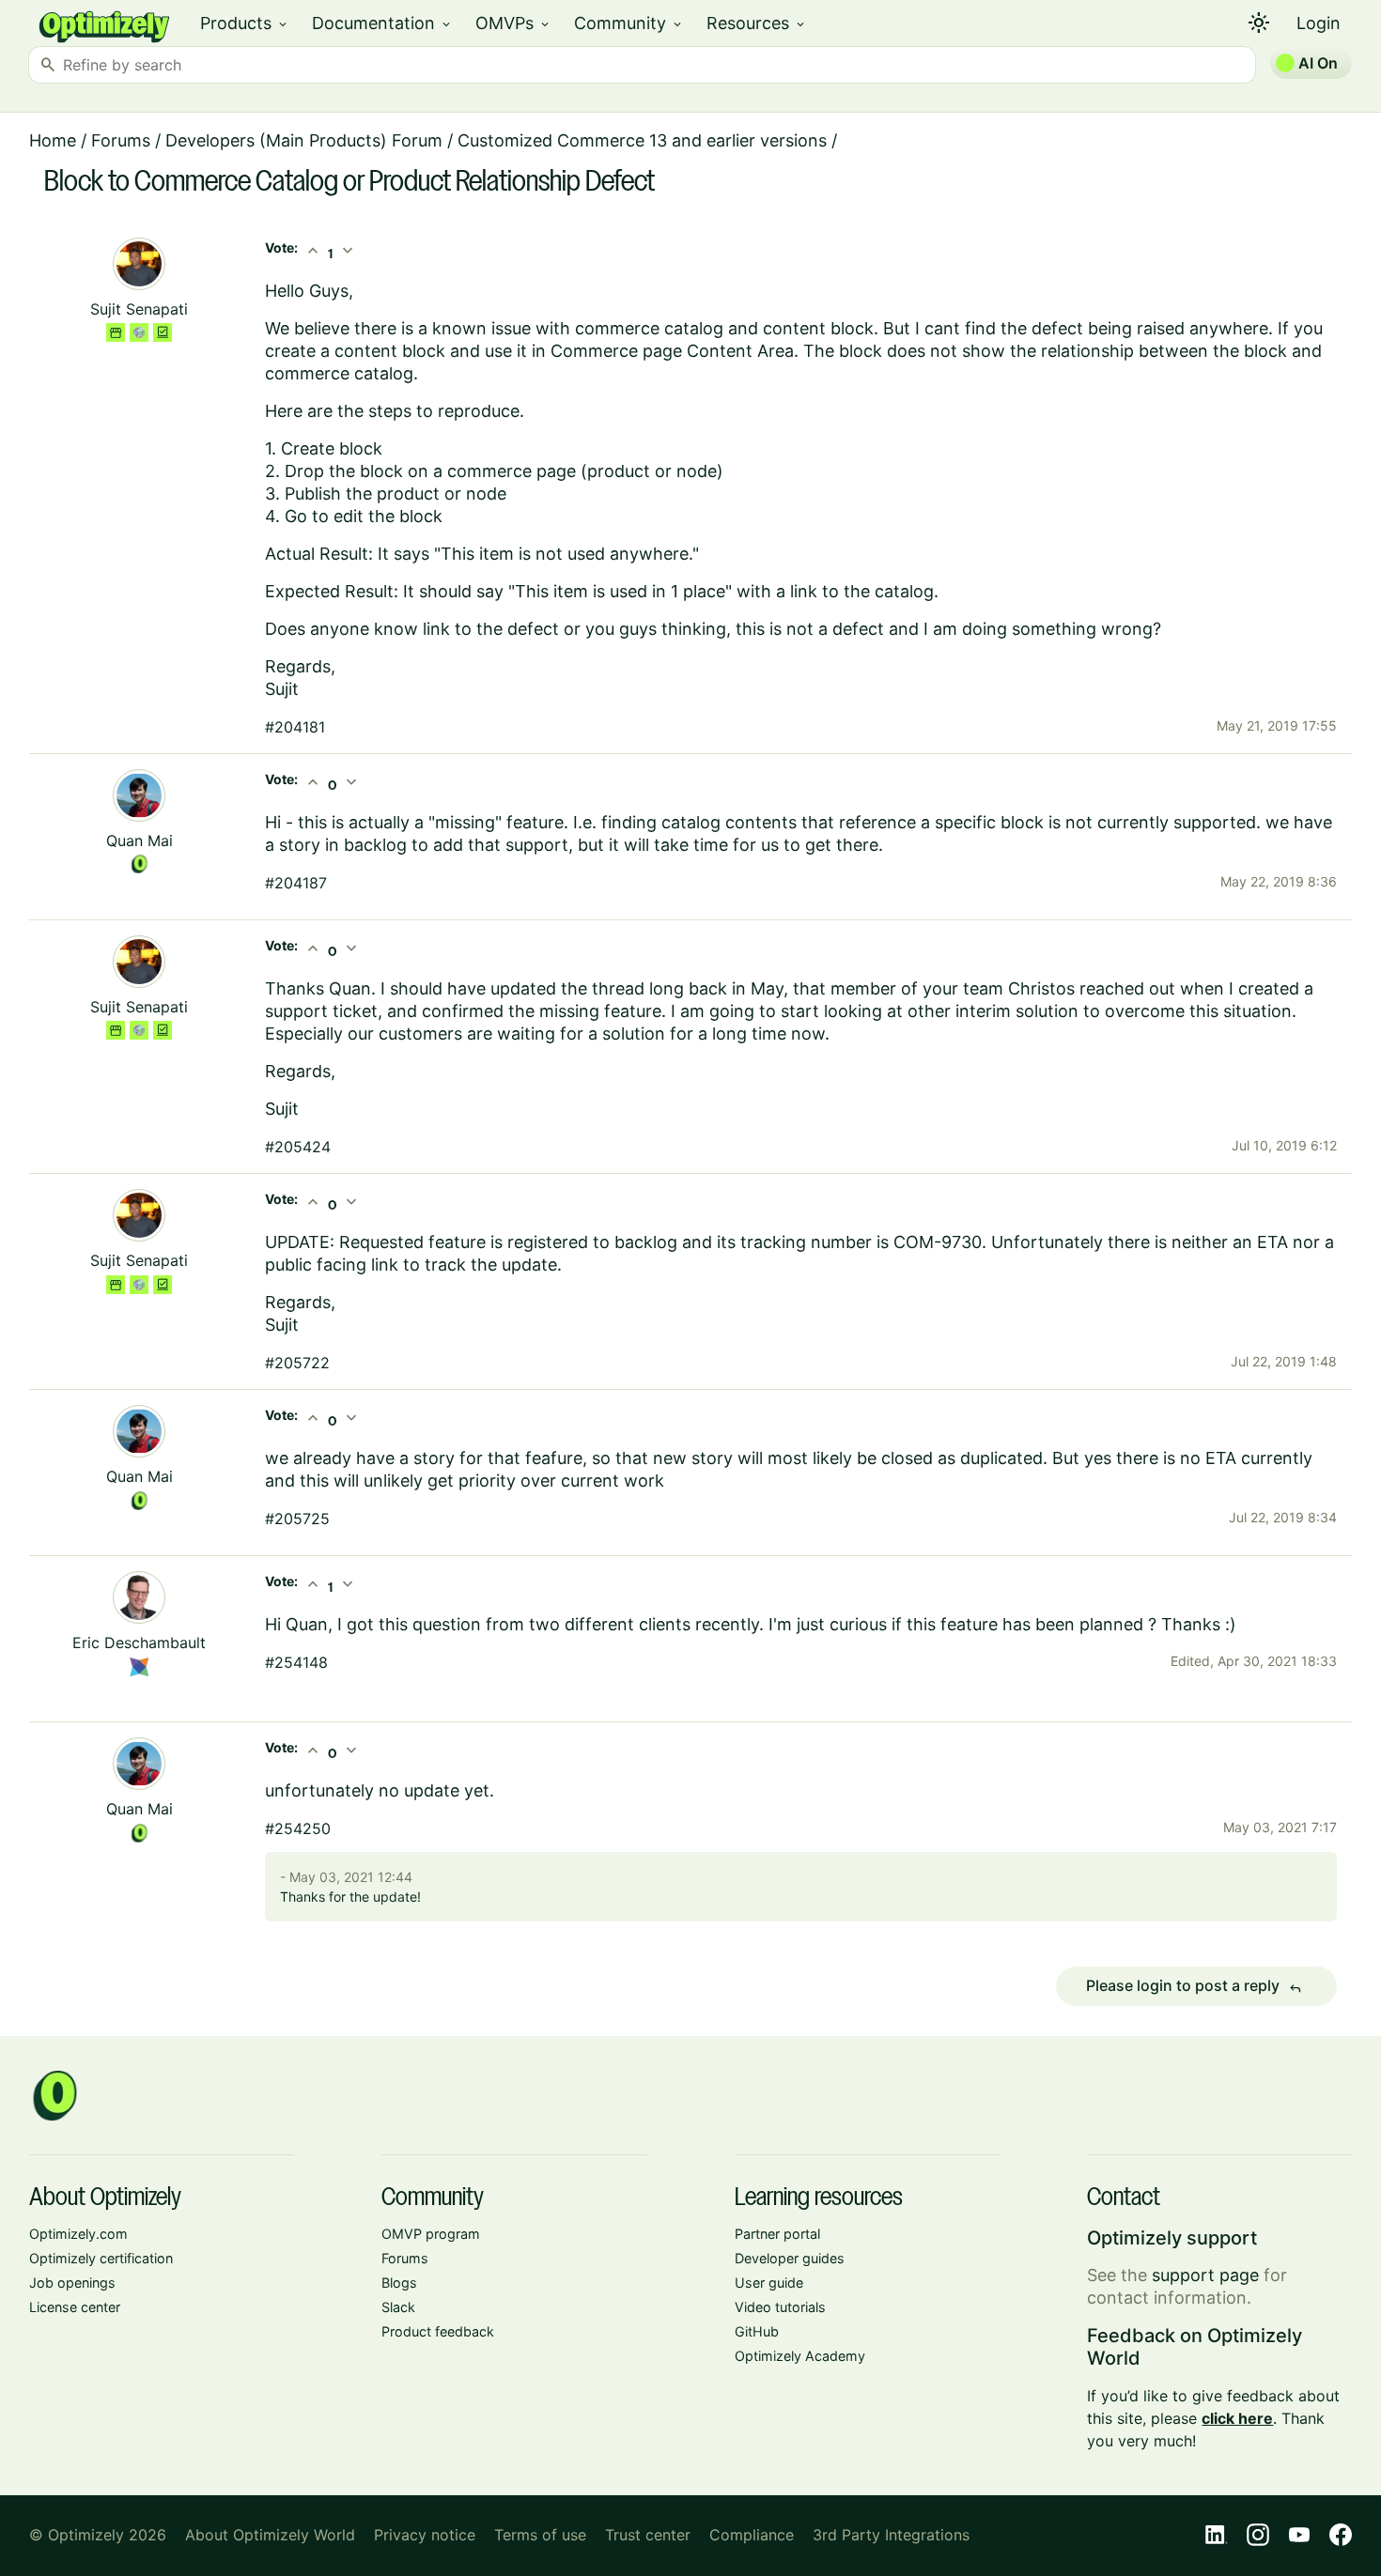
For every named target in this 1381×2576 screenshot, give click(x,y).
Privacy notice (425, 2535)
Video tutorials (780, 2307)
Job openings (72, 2283)
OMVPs (513, 23)
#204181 (295, 727)
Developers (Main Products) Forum (304, 140)
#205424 (298, 1147)
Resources (757, 23)
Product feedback (438, 2331)
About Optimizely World (270, 2535)
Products (245, 23)
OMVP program (431, 2234)
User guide (769, 2283)
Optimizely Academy (800, 2356)
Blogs (399, 2283)
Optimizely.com (78, 2234)
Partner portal (777, 2234)
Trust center (648, 2535)
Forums (121, 140)
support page (1205, 2275)
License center (75, 2307)
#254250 (298, 1828)
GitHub (757, 2331)
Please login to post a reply (1194, 1986)
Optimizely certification (101, 2258)
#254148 (296, 1662)
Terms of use (540, 2535)
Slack (398, 2307)
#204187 (296, 883)
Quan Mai (140, 841)
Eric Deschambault (139, 1643)
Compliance (752, 2535)
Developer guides (790, 2258)
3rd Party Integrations (891, 2535)
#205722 (297, 1363)
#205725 (297, 1519)
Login (1319, 23)
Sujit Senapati (139, 309)
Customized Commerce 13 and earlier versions (642, 140)
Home (53, 140)
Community (629, 23)
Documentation (382, 23)
